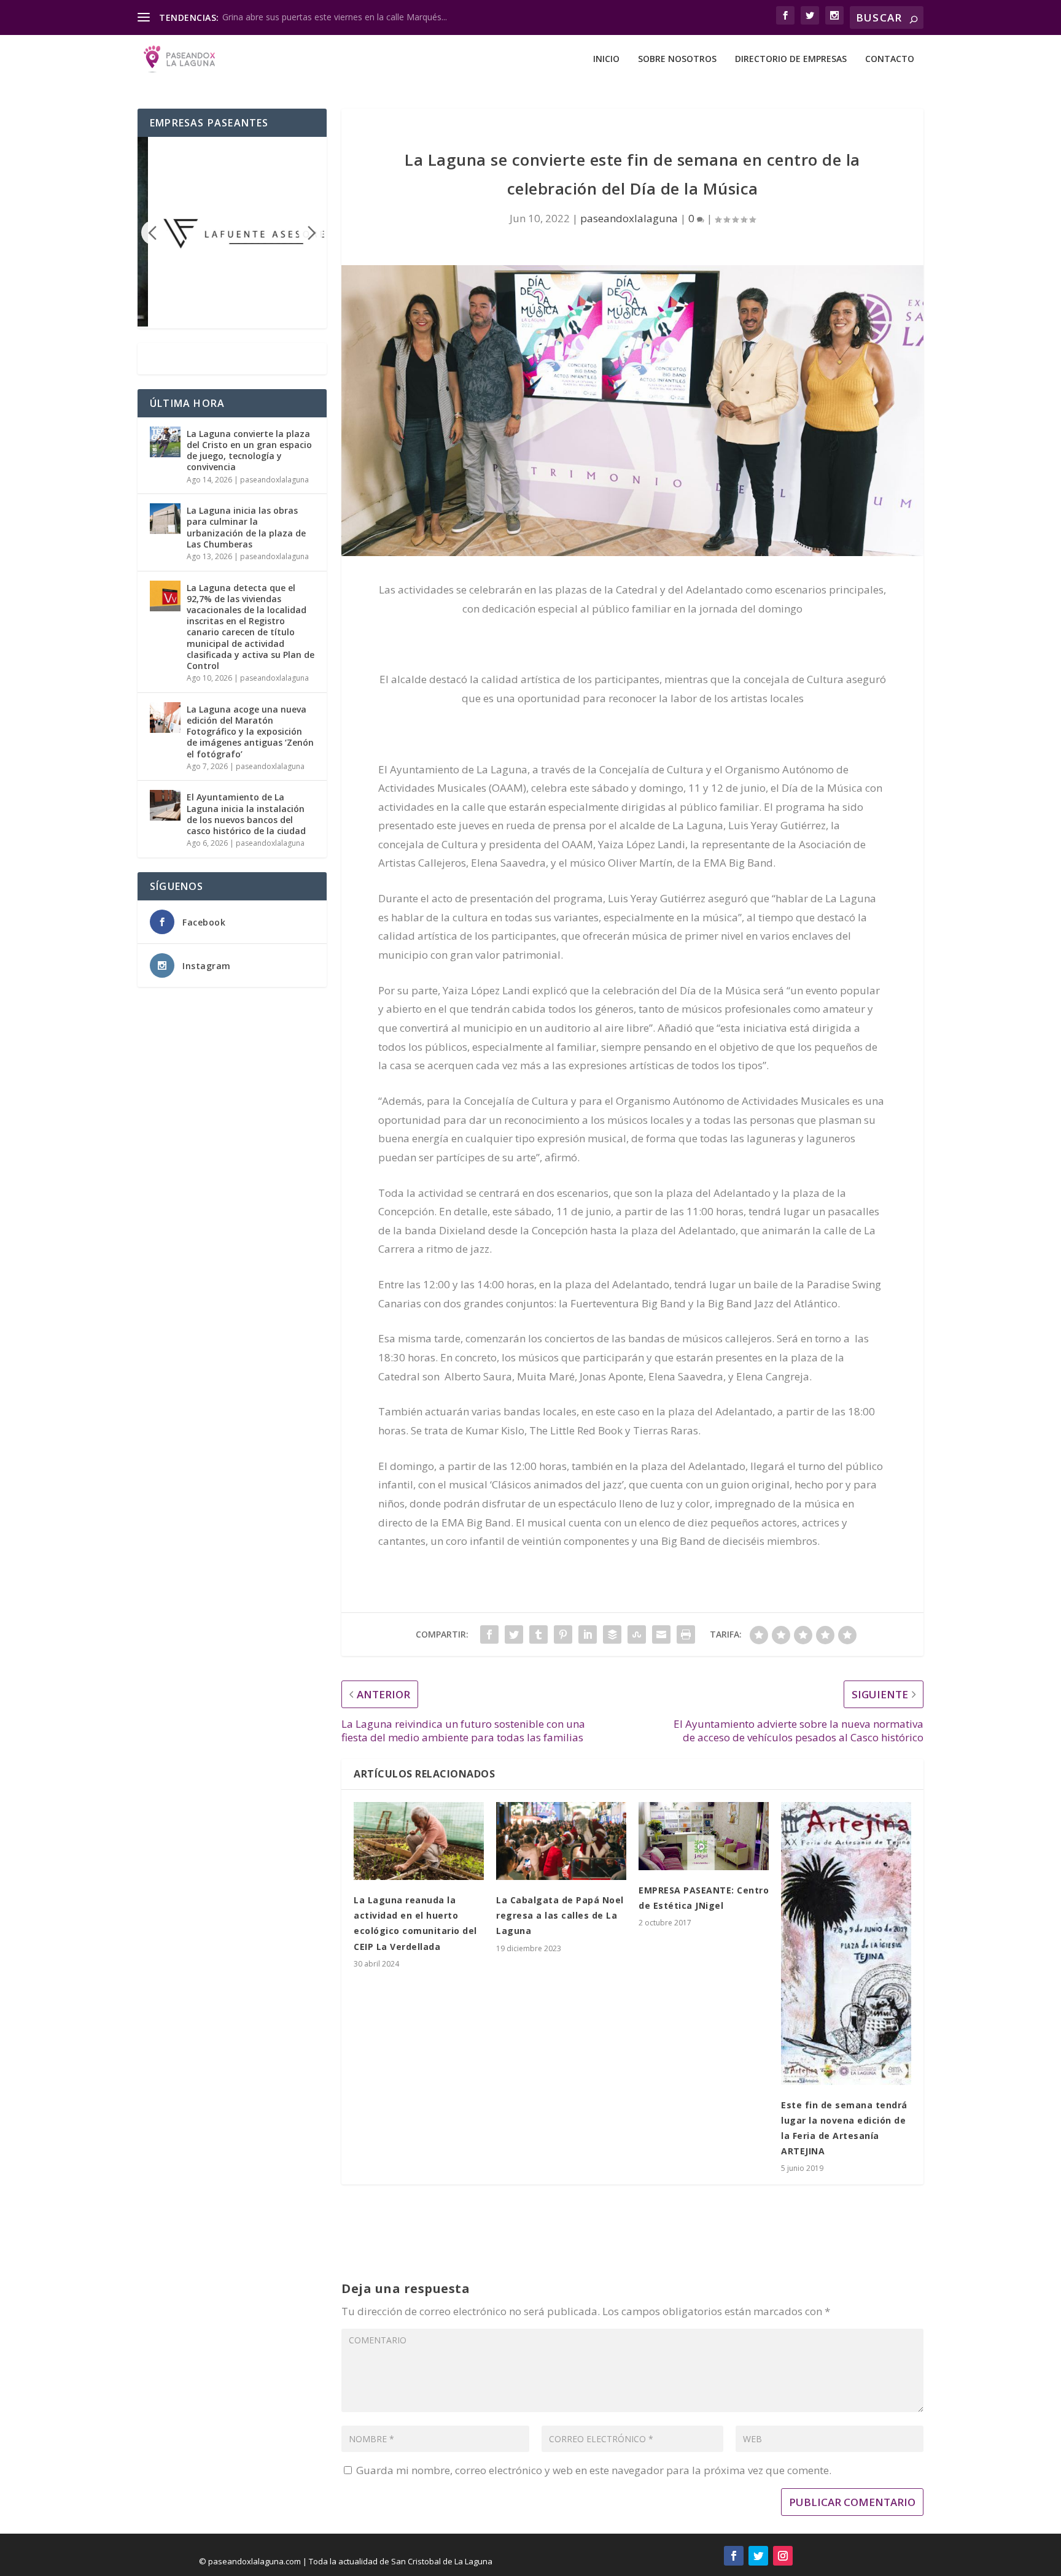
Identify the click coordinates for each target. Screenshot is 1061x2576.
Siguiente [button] (311, 233)
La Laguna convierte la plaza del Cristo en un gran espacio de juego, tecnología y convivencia (249, 451)
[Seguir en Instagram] (783, 2556)
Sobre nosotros (677, 59)
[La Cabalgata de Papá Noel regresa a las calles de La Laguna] (561, 1841)
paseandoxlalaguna (629, 218)
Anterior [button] (154, 233)
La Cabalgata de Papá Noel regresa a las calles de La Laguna (560, 1915)
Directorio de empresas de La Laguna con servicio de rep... (339, 17)
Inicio (606, 59)
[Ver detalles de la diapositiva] (244, 231)
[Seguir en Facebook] (734, 2556)
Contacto (890, 59)
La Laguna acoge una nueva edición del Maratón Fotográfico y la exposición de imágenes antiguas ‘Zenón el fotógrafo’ (250, 732)
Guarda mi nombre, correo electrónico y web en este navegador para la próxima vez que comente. (594, 2470)
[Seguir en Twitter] (758, 2556)
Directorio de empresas (791, 59)
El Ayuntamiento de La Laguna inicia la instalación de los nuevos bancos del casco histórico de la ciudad (246, 814)
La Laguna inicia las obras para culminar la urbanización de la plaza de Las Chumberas (246, 527)
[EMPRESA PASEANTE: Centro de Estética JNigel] (704, 1836)
